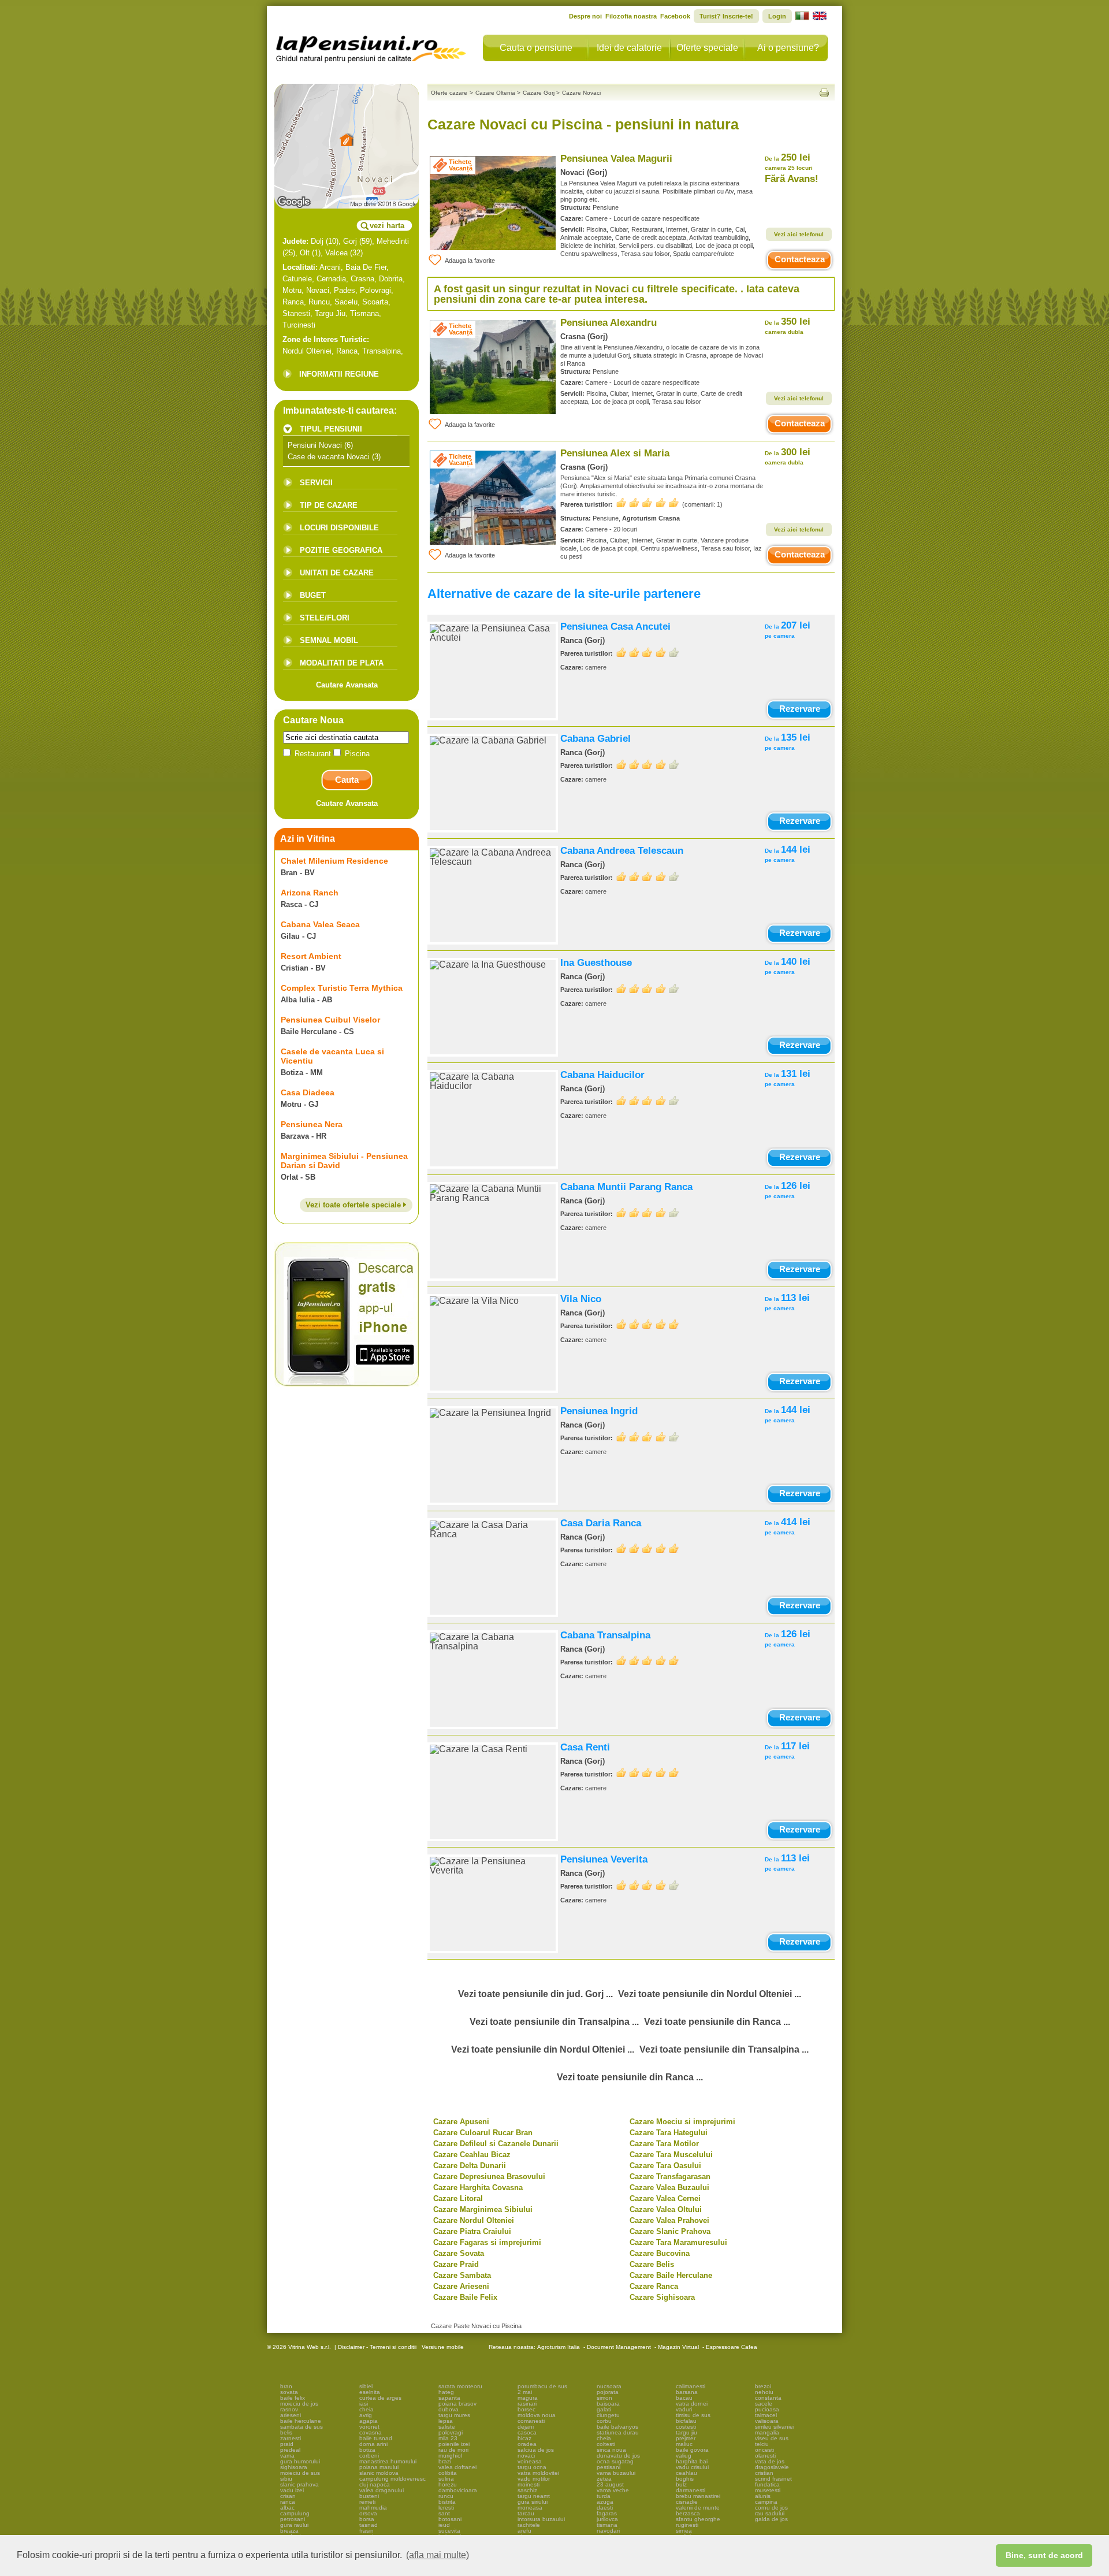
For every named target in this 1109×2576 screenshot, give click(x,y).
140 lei (788, 966)
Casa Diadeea (308, 1092)
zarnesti (291, 2438)
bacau (684, 2398)
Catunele (297, 279)
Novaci (318, 290)
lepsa (446, 2421)
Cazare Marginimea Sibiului (483, 2209)
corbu (604, 2421)
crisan (288, 2496)
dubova (449, 2409)
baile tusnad (376, 2438)
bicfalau (686, 2421)
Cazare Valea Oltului (666, 2209)
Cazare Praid (456, 2264)
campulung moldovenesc (392, 2479)
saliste (447, 2427)
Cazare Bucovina (660, 2253)
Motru (292, 290)
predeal (290, 2450)
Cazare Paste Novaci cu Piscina (476, 2326)
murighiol (450, 2456)
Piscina (356, 754)
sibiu (286, 2479)
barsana (687, 2392)
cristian (764, 2473)
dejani (526, 2427)
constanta (768, 2398)
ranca (288, 2502)
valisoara (767, 2421)
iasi (364, 2404)
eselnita (370, 2392)
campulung (295, 2513)
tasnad (369, 2525)
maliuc (684, 2444)
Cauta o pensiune (536, 48)
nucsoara (609, 2386)
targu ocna (532, 2467)
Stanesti (296, 313)
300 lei (788, 456)
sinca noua (611, 2450)
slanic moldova (379, 2473)
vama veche (613, 2490)
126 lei (788, 1190)
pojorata (608, 2392)
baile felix (293, 2398)
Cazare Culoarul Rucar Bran (483, 2133)
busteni (369, 2496)
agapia (369, 2421)
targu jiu (686, 2432)
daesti (605, 2508)
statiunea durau (618, 2432)
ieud (444, 2525)
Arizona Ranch (310, 893)
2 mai (525, 2392)
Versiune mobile (442, 2347)
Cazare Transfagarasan (670, 2177)
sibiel (366, 2386)
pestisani (609, 2467)
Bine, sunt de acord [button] (1044, 2555)
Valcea (336, 253)
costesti (686, 2427)
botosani (450, 2519)
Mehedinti (393, 241)
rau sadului (770, 2513)
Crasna (362, 279)
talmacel (766, 2415)
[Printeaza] (824, 93)
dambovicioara (458, 2490)
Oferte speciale (707, 48)
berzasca (688, 2513)
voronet (369, 2427)
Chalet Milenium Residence (334, 861)
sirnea (684, 2531)
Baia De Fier (366, 267)
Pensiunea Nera (312, 1124)
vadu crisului (692, 2467)
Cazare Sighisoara (662, 2297)
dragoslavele (772, 2467)
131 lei (788, 1078)
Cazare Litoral (458, 2198)
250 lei (789, 161)
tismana (607, 2525)
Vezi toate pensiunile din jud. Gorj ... (535, 1994)
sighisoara (294, 2467)
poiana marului (379, 2467)
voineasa (530, 2461)
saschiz (527, 2490)
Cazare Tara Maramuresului (678, 2242)
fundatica (767, 2484)
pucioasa (767, 2409)
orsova (368, 2513)
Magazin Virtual (678, 2347)
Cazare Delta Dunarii (470, 2166)
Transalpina (382, 351)
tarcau (526, 2513)
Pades (345, 290)
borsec (526, 2409)
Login (777, 16)
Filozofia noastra (631, 16)
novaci (526, 2456)
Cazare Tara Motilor (664, 2144)
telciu (762, 2444)
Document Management (619, 2347)
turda (604, 2496)
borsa (367, 2519)
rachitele (529, 2525)
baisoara (608, 2404)
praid (287, 2444)
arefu (524, 2531)
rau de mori (453, 2450)
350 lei (788, 326)
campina (766, 2502)
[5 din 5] (647, 503)
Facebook (675, 16)
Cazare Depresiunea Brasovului (489, 2177)
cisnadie (687, 2502)
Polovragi (375, 290)
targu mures (454, 2415)
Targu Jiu (330, 313)
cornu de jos (771, 2508)
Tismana (364, 313)
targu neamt (534, 2496)
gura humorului (300, 2461)
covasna (371, 2432)
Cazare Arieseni (461, 2286)
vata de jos (770, 2461)
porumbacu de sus (542, 2386)
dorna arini (373, 2444)
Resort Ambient (311, 956)
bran (286, 2386)
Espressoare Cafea (732, 2347)
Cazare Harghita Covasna (478, 2187)
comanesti (531, 2421)
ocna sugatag (615, 2461)
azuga (605, 2502)
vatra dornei (692, 2404)
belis (286, 2432)
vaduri (684, 2409)
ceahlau (686, 2473)
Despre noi (585, 16)
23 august (610, 2484)
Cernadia (331, 279)
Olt (305, 253)
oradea (527, 2444)
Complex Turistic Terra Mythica (342, 988)
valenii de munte (698, 2508)
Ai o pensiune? (788, 48)
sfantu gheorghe (698, 2519)
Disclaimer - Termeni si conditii (377, 2347)
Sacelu (346, 302)
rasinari (527, 2404)
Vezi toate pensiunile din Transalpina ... (554, 2022)
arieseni (291, 2415)
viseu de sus (772, 2438)
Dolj (317, 241)
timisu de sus (693, 2415)
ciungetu (608, 2415)
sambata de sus (302, 2427)
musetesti (768, 2490)
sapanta (449, 2398)
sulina (446, 2479)
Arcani (330, 267)
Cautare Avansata (347, 685)
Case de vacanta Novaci (329, 457)
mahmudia (373, 2508)
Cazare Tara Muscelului (671, 2155)
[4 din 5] (647, 652)
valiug (684, 2456)
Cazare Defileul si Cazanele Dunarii (496, 2144)
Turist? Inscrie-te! (726, 16)
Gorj (350, 241)
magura (528, 2398)
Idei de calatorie (629, 48)
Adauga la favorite (470, 261)
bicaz (524, 2438)
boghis (685, 2479)
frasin (366, 2531)
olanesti (765, 2456)
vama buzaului (616, 2473)
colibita (448, 2473)
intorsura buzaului (541, 2519)
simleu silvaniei (775, 2427)
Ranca (293, 302)
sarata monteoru (460, 2386)
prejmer (686, 2438)
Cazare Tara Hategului (669, 2133)
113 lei (787, 1302)
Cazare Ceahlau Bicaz (472, 2155)
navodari (608, 2531)
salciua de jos (536, 2450)
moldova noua (537, 2415)
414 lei (788, 1526)
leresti (446, 2508)
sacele (764, 2404)
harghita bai (692, 2461)
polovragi (451, 2432)
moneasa (530, 2508)
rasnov (289, 2409)
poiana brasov (457, 2404)
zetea (604, 2479)
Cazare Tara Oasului (665, 2166)
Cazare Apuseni (461, 2122)
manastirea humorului (388, 2461)
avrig (366, 2415)
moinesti (529, 2484)
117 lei (787, 1750)
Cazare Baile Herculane (671, 2275)
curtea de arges (380, 2398)
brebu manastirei (698, 2496)
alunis (763, 2496)
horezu (448, 2484)
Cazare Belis (652, 2264)
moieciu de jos (299, 2404)
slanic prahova (299, 2484)
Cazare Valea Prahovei (669, 2220)
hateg (446, 2392)
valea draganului (382, 2490)
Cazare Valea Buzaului (669, 2187)
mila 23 (448, 2438)
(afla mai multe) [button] (438, 2555)
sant (444, 2513)
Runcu (319, 302)
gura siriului (533, 2502)
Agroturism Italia (559, 2347)
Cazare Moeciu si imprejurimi (682, 2122)
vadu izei (292, 2490)
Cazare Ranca (654, 2286)
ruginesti (687, 2525)
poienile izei (454, 2444)
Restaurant (313, 754)
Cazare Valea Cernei (665, 2198)
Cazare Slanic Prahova (670, 2231)
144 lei (788, 854)
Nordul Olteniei (307, 351)
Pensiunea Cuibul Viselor (330, 1020)
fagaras (607, 2513)
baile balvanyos (617, 2427)
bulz (681, 2484)
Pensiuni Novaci (315, 445)
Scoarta (375, 302)
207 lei (788, 629)
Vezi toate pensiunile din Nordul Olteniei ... (710, 1994)
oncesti (764, 2450)
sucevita (449, 2531)
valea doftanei (457, 2467)
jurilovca (607, 2519)
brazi (445, 2461)
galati (604, 2409)
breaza (289, 2531)
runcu (446, 2496)
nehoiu (764, 2392)
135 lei (788, 741)
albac (287, 2508)
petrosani (293, 2519)
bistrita (447, 2502)
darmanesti (691, 2490)
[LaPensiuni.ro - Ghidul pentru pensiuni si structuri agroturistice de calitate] (371, 46)
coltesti (606, 2444)
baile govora (692, 2450)
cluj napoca (375, 2484)
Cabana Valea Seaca (320, 924)
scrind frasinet (773, 2479)
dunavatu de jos (618, 2456)
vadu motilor (534, 2479)
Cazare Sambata (462, 2275)
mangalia (767, 2432)
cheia (366, 2409)
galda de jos (771, 2519)
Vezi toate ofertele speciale (354, 1205)
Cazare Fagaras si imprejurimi (487, 2242)
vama (287, 2456)
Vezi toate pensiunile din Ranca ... (717, 2022)
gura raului (294, 2525)
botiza (367, 2450)
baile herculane (301, 2421)
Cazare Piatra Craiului (472, 2231)
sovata (289, 2392)
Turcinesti (299, 325)
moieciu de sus (300, 2473)
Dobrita (391, 279)
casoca (527, 2432)
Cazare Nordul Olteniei (474, 2220)
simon (604, 2398)
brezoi (763, 2386)
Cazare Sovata (459, 2253)
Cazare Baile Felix (465, 2297)
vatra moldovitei (538, 2473)
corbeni (369, 2456)
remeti (367, 2502)
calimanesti (691, 2386)
